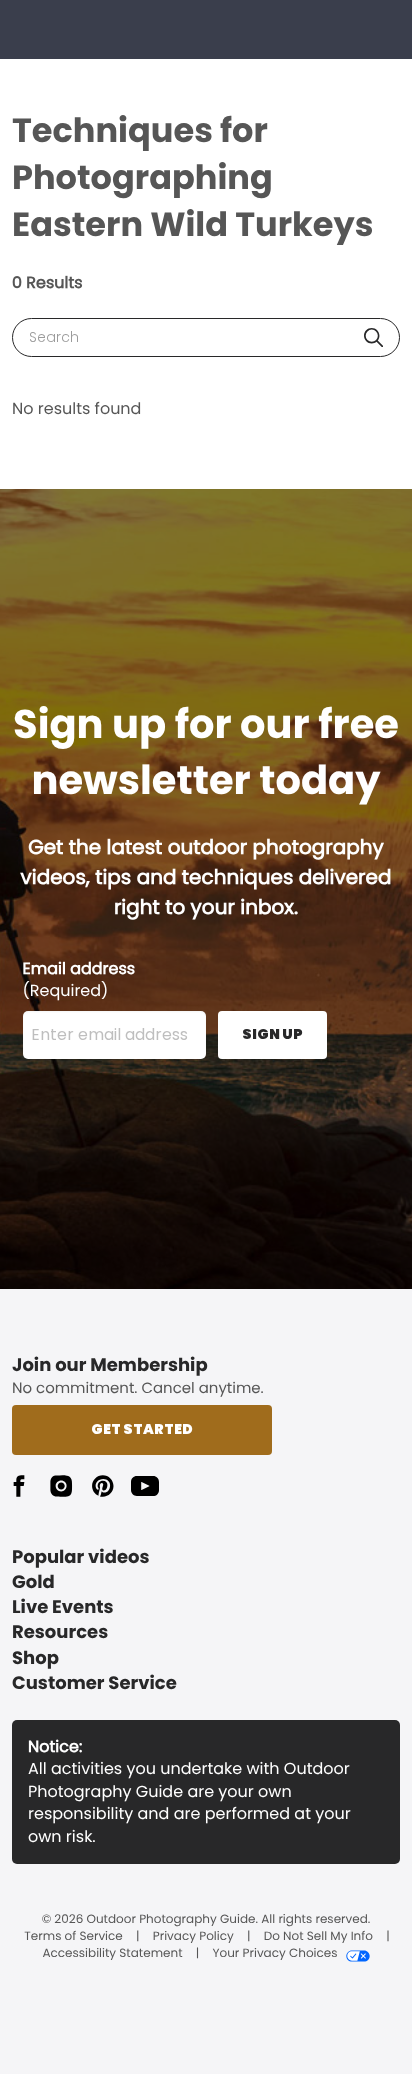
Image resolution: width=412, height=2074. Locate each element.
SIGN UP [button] (272, 1034)
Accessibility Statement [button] (112, 1954)
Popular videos (81, 1557)
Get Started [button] (142, 1429)
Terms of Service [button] (73, 1937)
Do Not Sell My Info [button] (318, 1937)
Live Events (63, 1607)
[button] (373, 337)
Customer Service (94, 1683)
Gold (33, 1582)
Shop (35, 1658)
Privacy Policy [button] (193, 1937)
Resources (60, 1632)
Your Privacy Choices (274, 1954)
